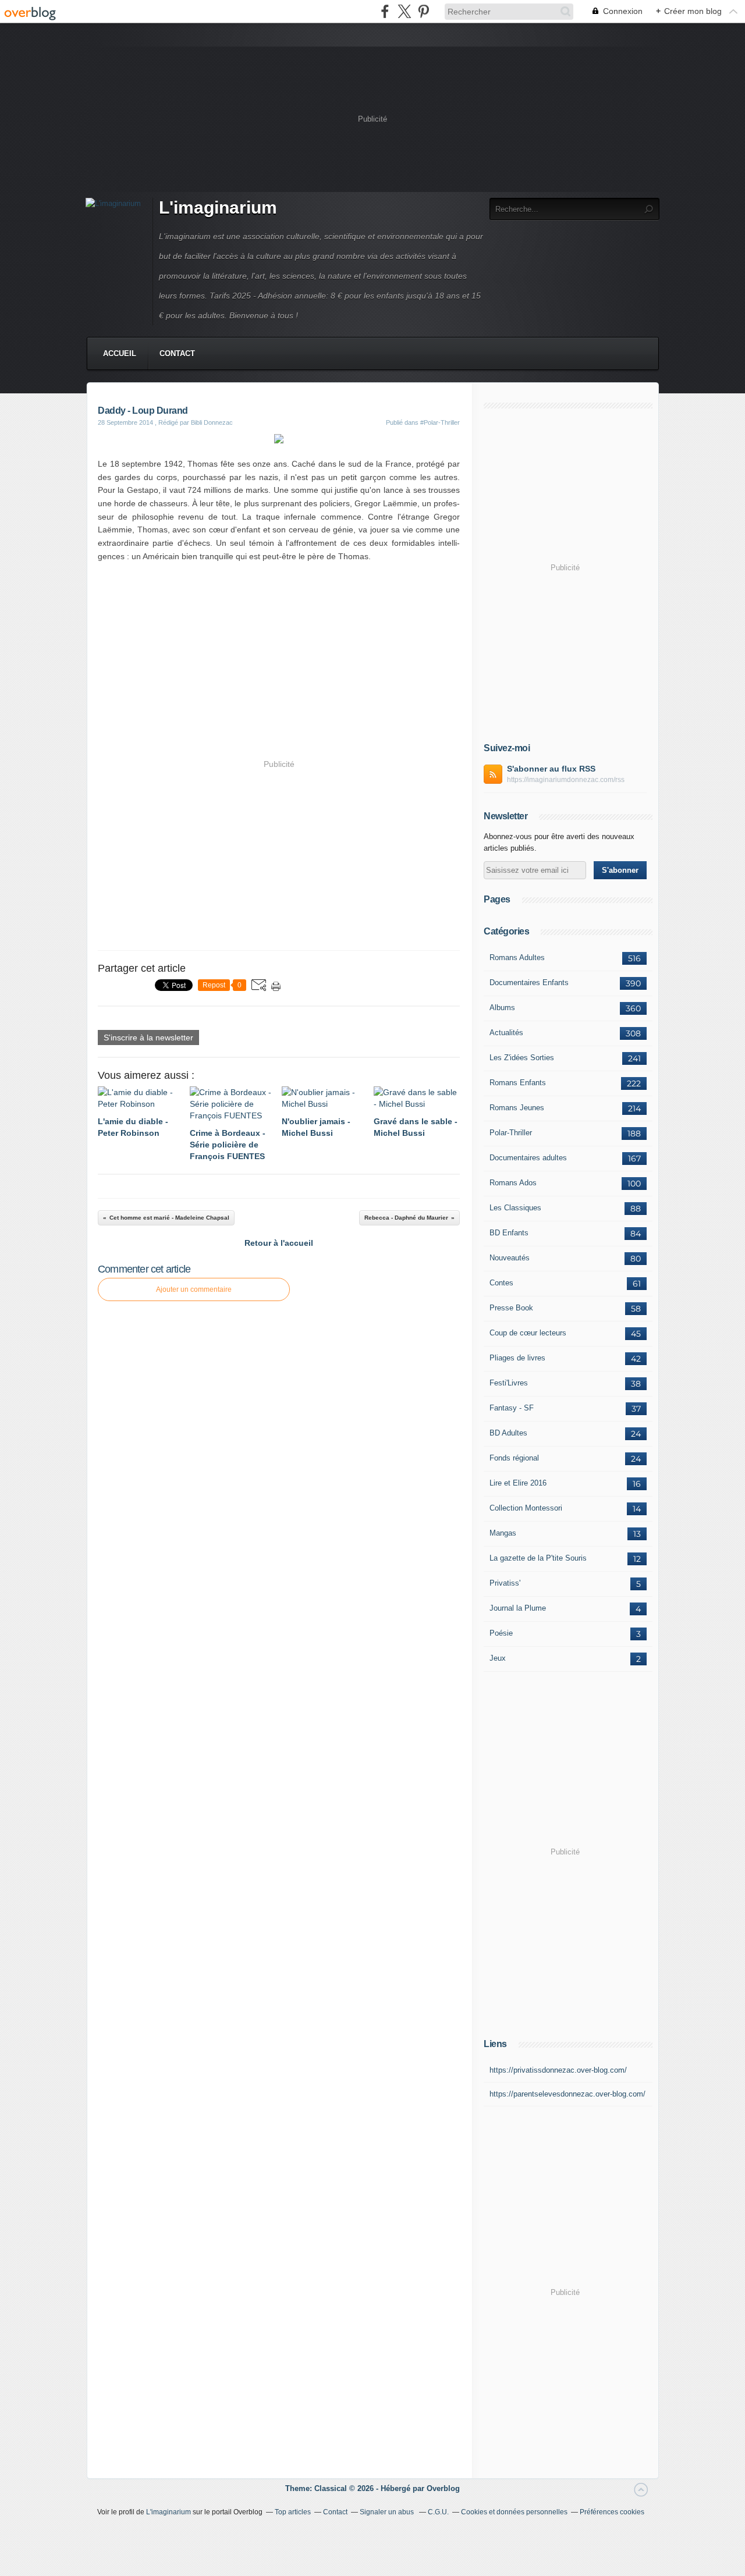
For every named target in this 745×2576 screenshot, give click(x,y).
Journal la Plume (518, 1608)
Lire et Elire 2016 (518, 1483)
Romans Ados (513, 1183)
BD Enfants (509, 1233)
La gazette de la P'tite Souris (538, 1558)
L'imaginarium (218, 207)
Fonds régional (514, 1458)
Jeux (498, 1658)
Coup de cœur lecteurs (528, 1333)
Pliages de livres (517, 1358)
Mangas (503, 1533)
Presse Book (511, 1308)
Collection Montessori (526, 1508)
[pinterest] (423, 11)
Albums (502, 1008)
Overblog (443, 2488)
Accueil (120, 353)
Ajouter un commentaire (194, 1289)
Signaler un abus (388, 2512)
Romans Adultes (517, 957)
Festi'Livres (509, 1383)
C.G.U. (438, 2512)
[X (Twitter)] (404, 11)
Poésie (501, 1633)
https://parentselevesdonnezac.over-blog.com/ (567, 2094)
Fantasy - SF (512, 1408)
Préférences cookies (612, 2512)
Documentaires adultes (528, 1158)
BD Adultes (508, 1433)
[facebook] (385, 11)
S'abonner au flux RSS (551, 769)
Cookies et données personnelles (514, 2512)
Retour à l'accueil (279, 1243)
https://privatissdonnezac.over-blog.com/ (558, 2070)
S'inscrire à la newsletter (148, 1037)
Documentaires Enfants (529, 983)
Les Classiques (515, 1208)
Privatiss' (505, 1583)
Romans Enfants (518, 1083)
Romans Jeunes (517, 1108)
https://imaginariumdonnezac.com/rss (566, 780)
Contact (177, 353)
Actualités (506, 1033)
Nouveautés (510, 1258)
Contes (501, 1283)
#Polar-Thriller (440, 422)
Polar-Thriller (511, 1133)
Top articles (293, 2512)
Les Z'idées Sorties (522, 1058)
